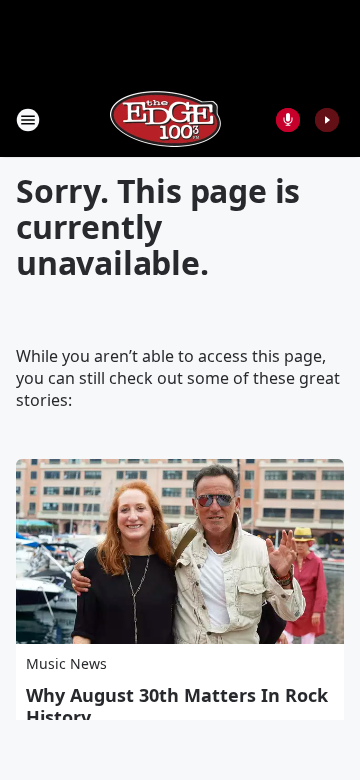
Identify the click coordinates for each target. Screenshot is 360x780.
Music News (66, 663)
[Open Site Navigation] (28, 120)
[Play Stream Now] (327, 120)
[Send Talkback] (288, 120)
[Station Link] (166, 119)
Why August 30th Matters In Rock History (177, 706)
